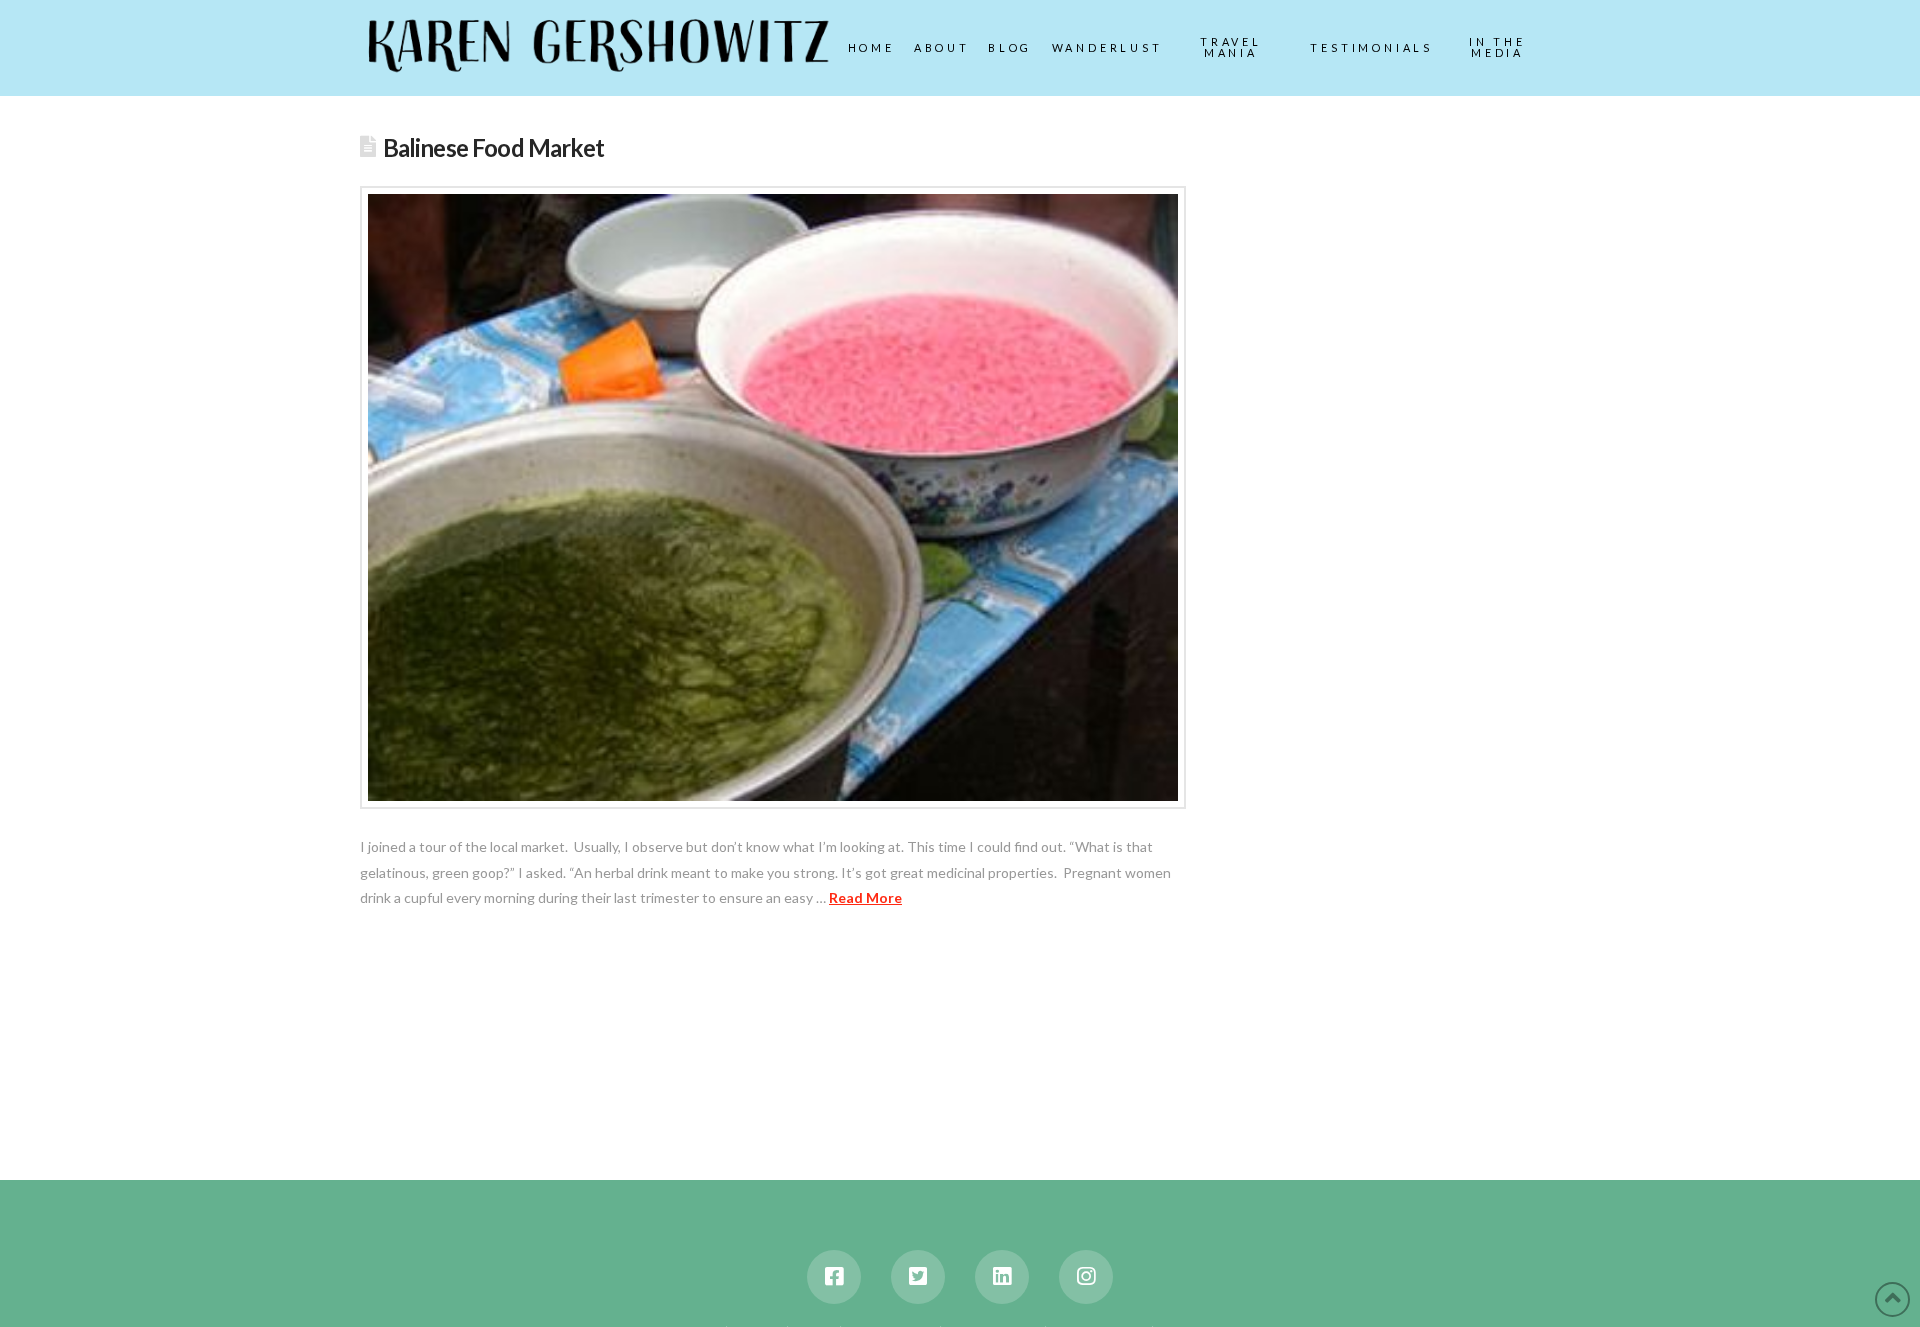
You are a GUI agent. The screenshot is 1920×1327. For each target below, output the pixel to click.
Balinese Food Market (493, 148)
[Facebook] (834, 1277)
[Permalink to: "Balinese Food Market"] (773, 498)
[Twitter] (918, 1277)
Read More (865, 897)
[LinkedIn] (1002, 1277)
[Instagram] (1086, 1277)
